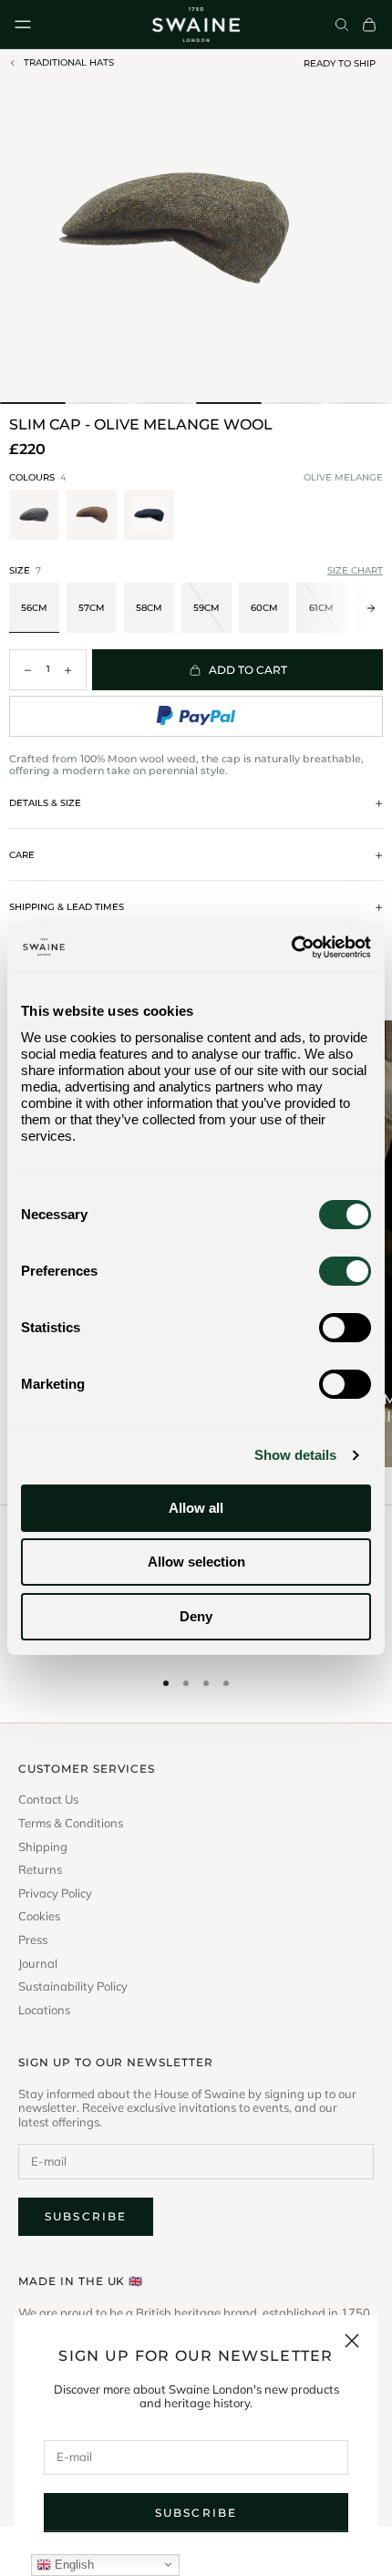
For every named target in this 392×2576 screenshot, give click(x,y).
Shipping (43, 1847)
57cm (92, 608)
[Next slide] (371, 517)
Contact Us (48, 1800)
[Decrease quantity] (27, 670)
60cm (264, 608)
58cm (149, 608)
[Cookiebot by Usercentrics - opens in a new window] (291, 947)
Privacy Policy (55, 1893)
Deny (196, 1616)
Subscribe (196, 2513)
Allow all (196, 1508)
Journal (38, 1964)
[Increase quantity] (68, 670)
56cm (34, 608)
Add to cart (248, 670)
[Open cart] (369, 25)
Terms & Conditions (71, 1823)
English (72, 2565)
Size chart (355, 571)
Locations (44, 2010)
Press (33, 1940)
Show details (295, 1455)
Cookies (39, 1916)
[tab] (33, 403)
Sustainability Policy (73, 1986)
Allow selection (196, 1562)
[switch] (345, 1271)
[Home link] (196, 25)
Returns (40, 1870)
